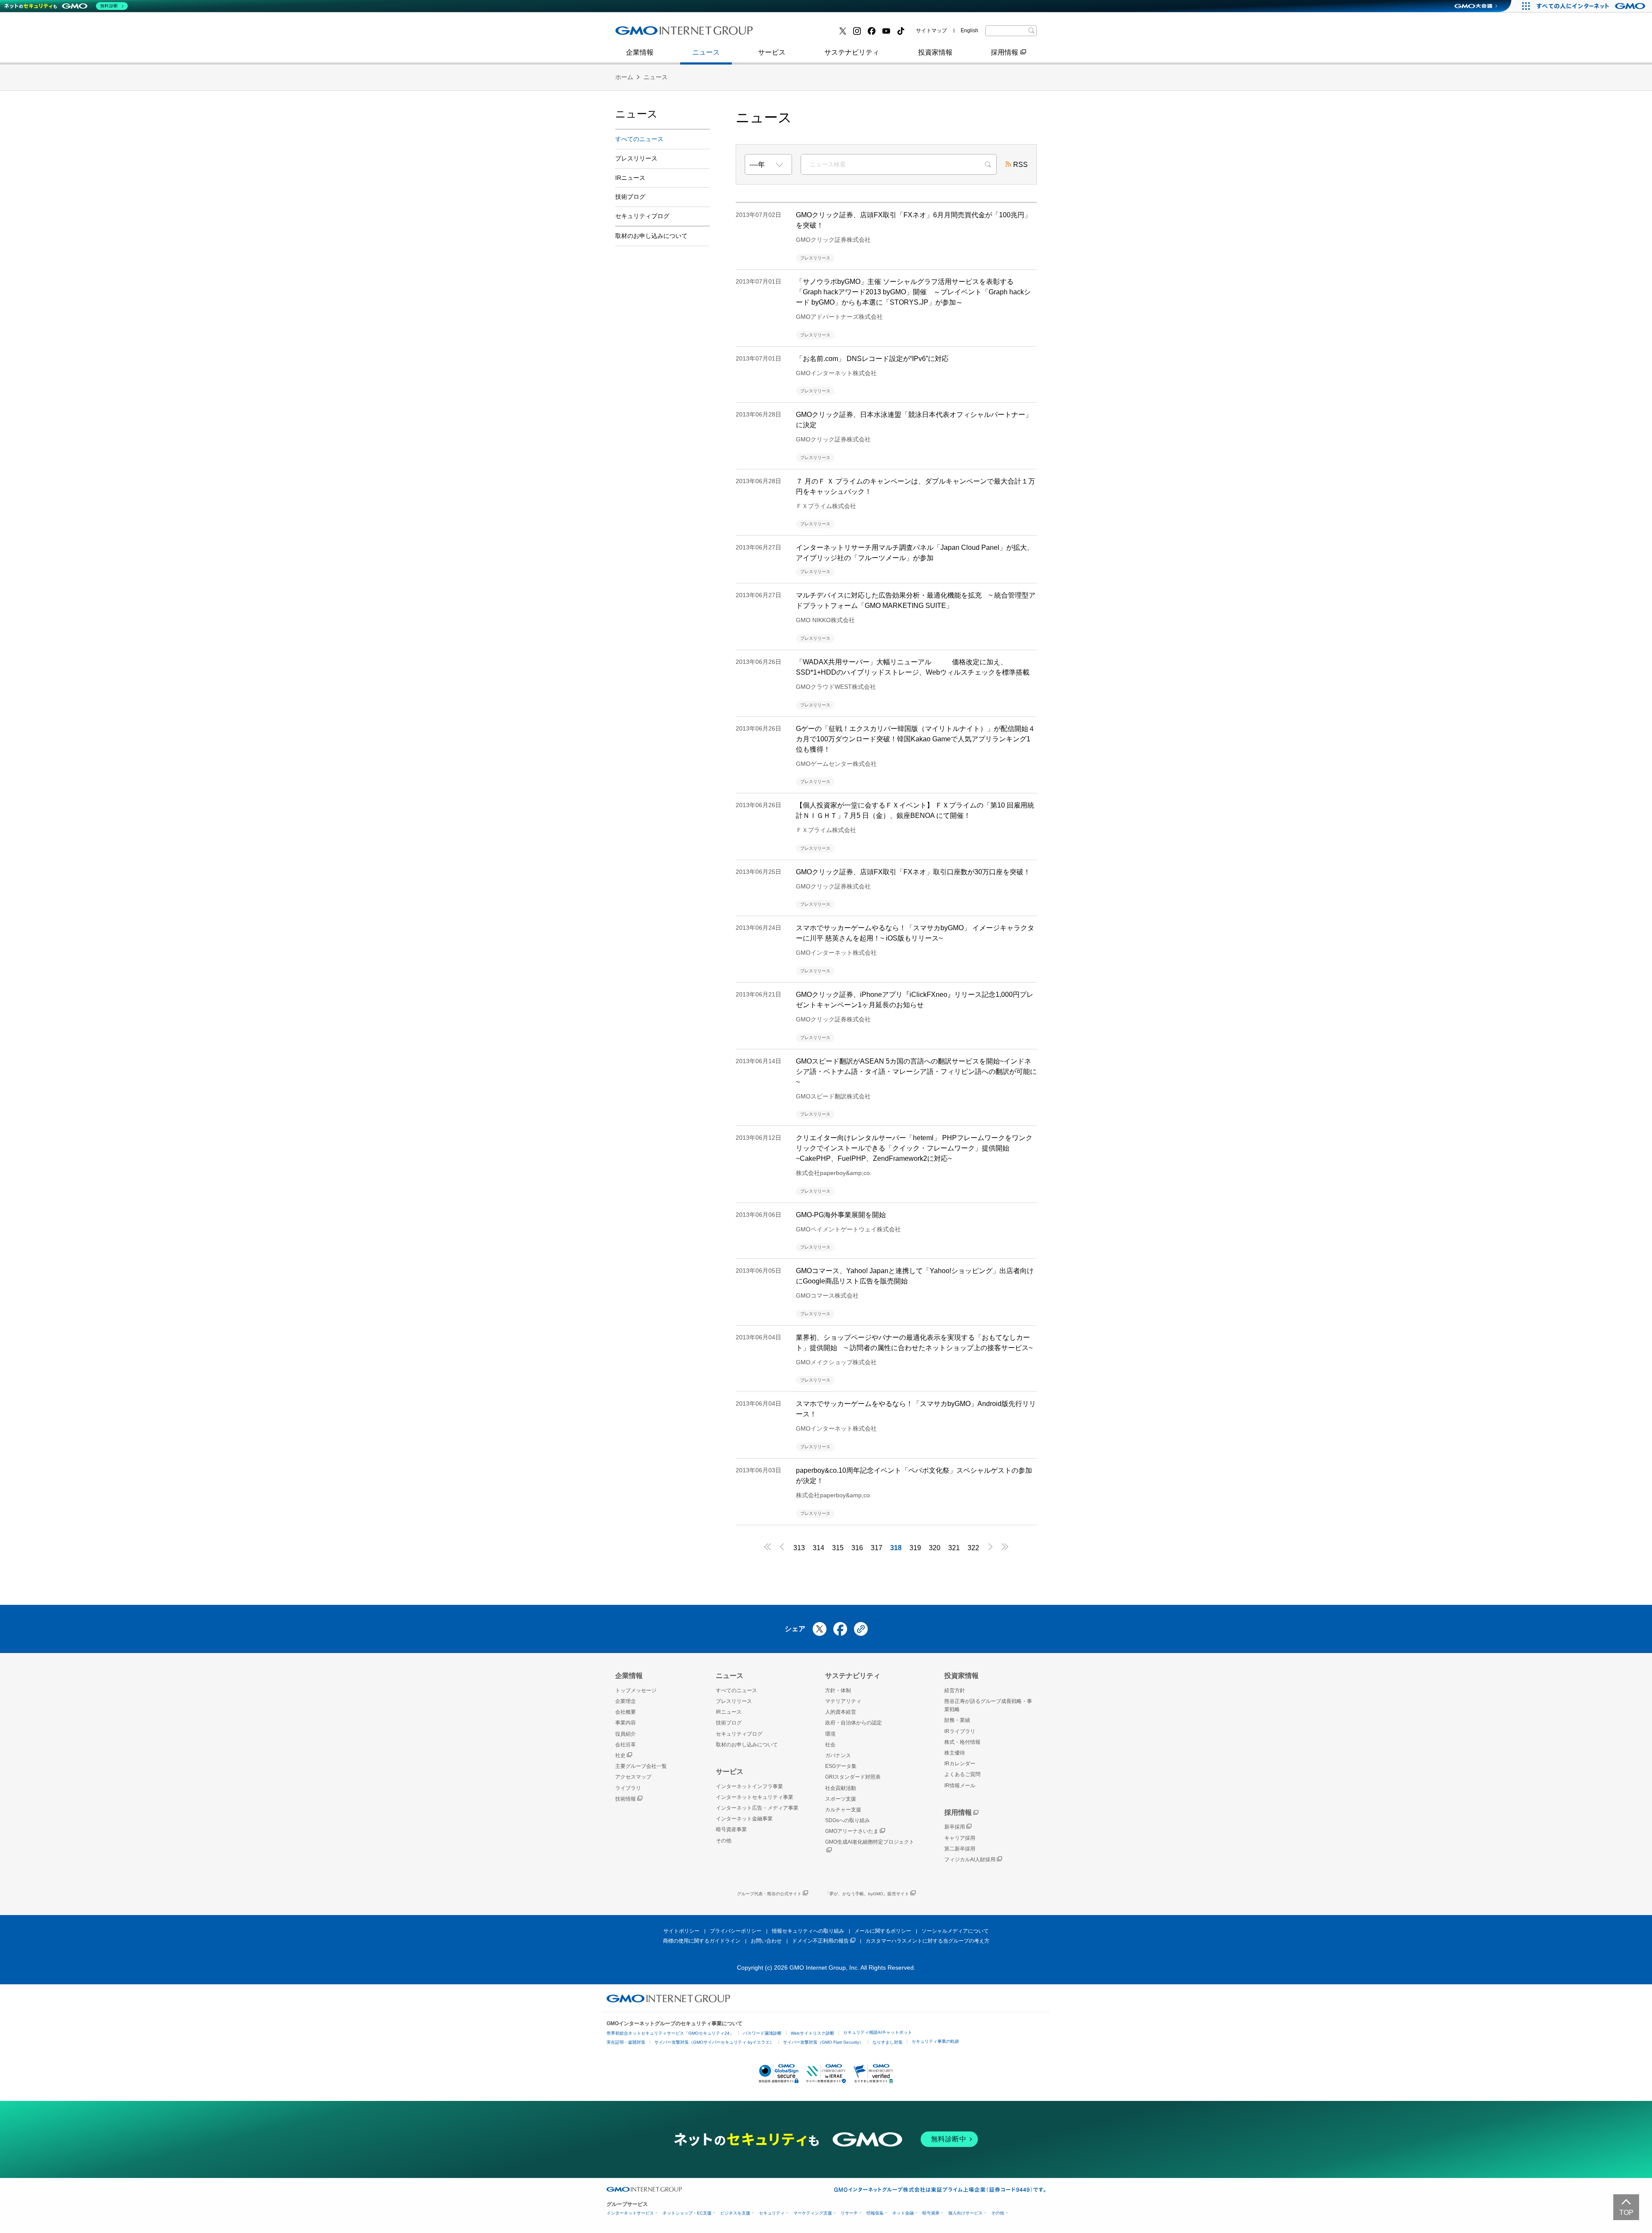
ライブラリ (628, 1788)
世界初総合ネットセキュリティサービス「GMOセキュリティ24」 (670, 2033)
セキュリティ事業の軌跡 (935, 2041)
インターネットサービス (630, 2213)
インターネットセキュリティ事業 (755, 1797)
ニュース (706, 52)
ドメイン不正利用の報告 (820, 1941)
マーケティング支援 (813, 2213)
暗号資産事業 (791, 34)
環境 (830, 1734)
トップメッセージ (636, 1690)
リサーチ (849, 2213)
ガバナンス (838, 1755)
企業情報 (640, 52)
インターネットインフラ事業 (749, 1786)
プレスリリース (648, 34)
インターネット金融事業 (662, 34)
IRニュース (630, 178)
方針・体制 (838, 1690)
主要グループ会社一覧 (805, 34)
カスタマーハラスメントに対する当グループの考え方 (928, 1941)
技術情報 (626, 1799)
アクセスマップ (633, 1777)
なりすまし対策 (888, 2042)
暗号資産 (931, 2213)
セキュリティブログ (642, 216)
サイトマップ (931, 31)
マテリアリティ (843, 1701)
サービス (772, 52)
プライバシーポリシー (736, 1931)
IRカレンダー (960, 1764)
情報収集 (875, 2213)
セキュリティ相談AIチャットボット (878, 2032)
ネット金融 (903, 2213)
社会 (830, 1745)
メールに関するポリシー (883, 1931)
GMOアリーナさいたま (852, 1831)
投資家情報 (935, 52)
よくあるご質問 (962, 1774)
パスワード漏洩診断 (762, 2033)
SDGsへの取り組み (848, 1820)
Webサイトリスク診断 (812, 2033)
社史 (620, 1755)
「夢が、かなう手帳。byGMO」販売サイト (867, 1894)
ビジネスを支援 (735, 2213)
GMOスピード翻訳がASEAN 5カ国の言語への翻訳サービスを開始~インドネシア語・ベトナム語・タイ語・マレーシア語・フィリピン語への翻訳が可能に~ (916, 1072)
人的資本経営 (841, 1712)
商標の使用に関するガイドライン (702, 1941)
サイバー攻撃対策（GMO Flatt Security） (823, 2042)
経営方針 (955, 1690)
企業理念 (626, 1701)
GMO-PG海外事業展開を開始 (841, 1215)
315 (838, 1548)
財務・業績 (957, 1720)
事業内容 (638, 34)
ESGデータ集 (841, 1766)
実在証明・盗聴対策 (626, 2042)
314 (818, 1548)
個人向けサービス (965, 2213)
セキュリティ (772, 2213)
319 (915, 1548)
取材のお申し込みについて (651, 236)
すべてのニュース (639, 139)
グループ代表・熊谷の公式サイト (769, 1894)
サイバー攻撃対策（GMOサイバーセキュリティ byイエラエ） (714, 2042)
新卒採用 (955, 1827)
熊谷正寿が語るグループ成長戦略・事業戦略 (988, 1705)
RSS (1020, 165)
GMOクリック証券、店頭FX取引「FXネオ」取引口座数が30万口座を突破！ (913, 872)
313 (799, 1548)
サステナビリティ (852, 52)
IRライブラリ (960, 1731)
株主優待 (955, 1753)
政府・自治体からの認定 (854, 1723)
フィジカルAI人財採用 (658, 34)
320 (935, 1548)
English (969, 31)
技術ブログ (788, 34)
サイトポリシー (681, 1931)
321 (954, 1548)
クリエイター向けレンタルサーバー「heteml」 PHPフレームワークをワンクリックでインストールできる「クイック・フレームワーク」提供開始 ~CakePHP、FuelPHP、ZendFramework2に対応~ (914, 1148)
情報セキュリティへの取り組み (808, 1931)
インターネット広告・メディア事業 (757, 1808)
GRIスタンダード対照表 (853, 1777)
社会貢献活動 (841, 1788)
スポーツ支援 (841, 1799)
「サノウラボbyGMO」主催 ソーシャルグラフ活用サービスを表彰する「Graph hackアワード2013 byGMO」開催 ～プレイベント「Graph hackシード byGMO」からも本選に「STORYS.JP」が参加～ (913, 292)
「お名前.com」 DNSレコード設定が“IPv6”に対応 (872, 359)
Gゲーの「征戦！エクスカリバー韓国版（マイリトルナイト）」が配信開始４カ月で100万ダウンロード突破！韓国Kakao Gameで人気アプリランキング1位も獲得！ (915, 739)
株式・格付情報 (648, 33)
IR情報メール (960, 1786)
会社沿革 (626, 1745)
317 (877, 1548)
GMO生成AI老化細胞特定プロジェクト (870, 1842)
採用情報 (1005, 52)
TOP (1626, 2213)
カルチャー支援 (843, 1810)
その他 (724, 1841)
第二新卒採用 (960, 1849)
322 (973, 1548)
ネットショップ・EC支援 (687, 2213)
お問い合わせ (766, 1941)
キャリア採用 (960, 1838)
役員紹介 (626, 1734)
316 (857, 1548)
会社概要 (626, 1712)
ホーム (624, 77)
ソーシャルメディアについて (955, 1931)
